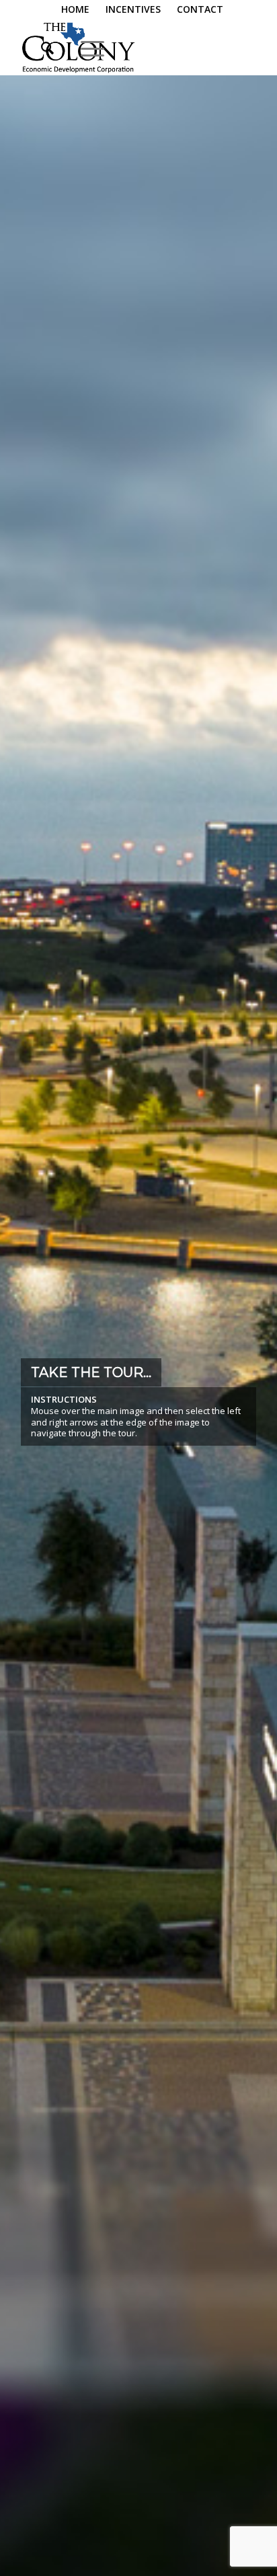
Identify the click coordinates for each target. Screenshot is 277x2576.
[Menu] (86, 48)
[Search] (41, 48)
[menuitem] (76, 10)
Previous (30, 1364)
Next (247, 1364)
